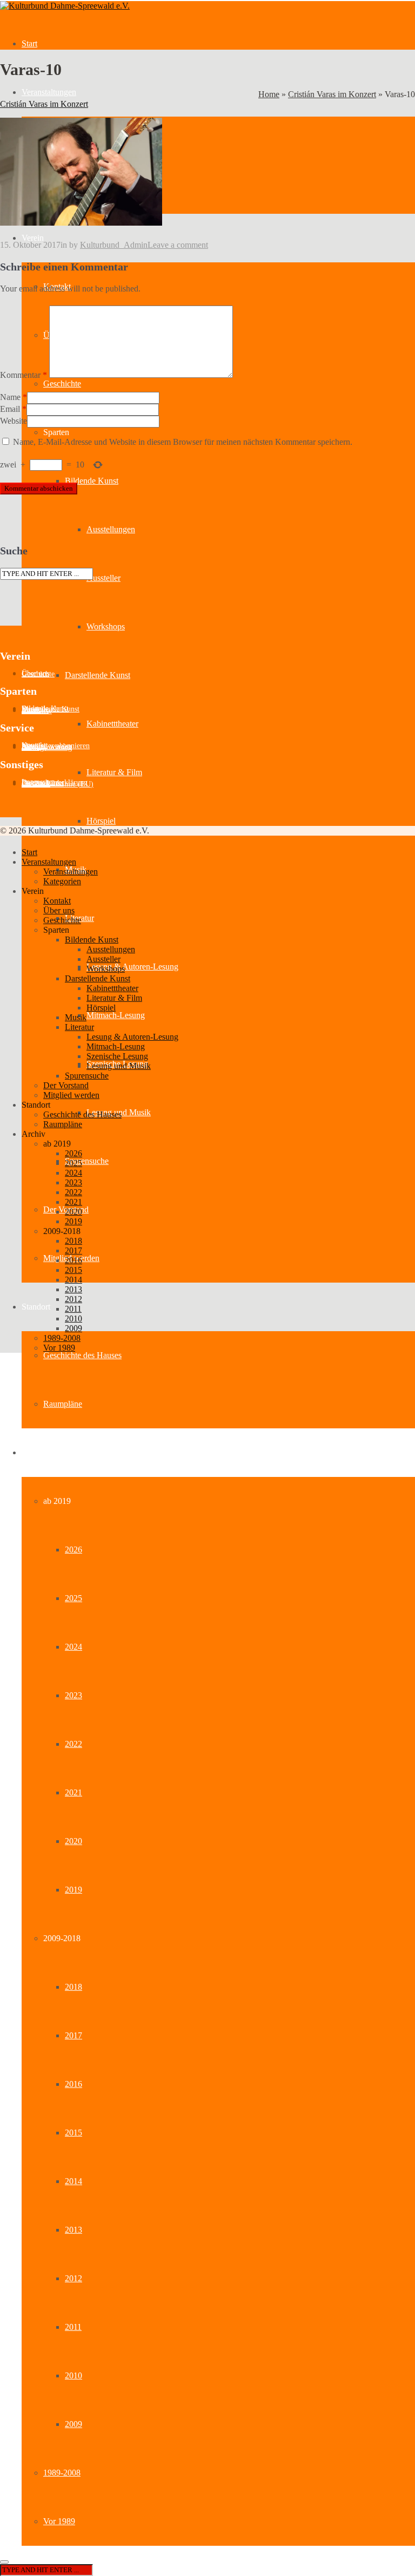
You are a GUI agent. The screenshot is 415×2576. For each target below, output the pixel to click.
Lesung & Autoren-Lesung (132, 967)
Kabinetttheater (112, 724)
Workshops (106, 626)
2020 (73, 1841)
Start (29, 43)
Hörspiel (101, 821)
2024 (73, 1647)
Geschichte (62, 384)
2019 (73, 1890)
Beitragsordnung (47, 747)
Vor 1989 (59, 2521)
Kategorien (62, 881)
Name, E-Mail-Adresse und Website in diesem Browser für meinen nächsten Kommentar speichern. (183, 442)
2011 (73, 2327)
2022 (73, 1744)
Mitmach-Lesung (116, 1015)
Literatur (79, 1027)
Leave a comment (178, 245)
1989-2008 (62, 2473)
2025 (73, 1598)
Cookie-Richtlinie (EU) (58, 784)
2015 (73, 2133)
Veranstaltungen (49, 92)
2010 (73, 2375)
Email (10, 409)
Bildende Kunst (92, 481)
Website (14, 421)
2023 (73, 1695)
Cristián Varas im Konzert (332, 94)
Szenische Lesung (117, 1056)
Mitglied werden (71, 1095)
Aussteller (103, 578)
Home (269, 94)
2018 (73, 1987)
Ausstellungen (111, 529)
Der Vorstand (66, 1085)
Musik (76, 1017)
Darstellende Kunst (98, 675)
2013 (73, 2230)
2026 (73, 1550)
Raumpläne (63, 1404)
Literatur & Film (114, 772)
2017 (73, 2035)
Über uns (59, 910)
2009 (73, 2424)
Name (10, 397)
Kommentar (24, 375)
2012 (73, 2278)
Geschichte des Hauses (82, 1355)
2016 (73, 2084)
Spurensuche (87, 1161)
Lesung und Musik (119, 1066)
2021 (73, 1792)
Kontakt (57, 901)
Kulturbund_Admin (114, 245)
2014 (73, 2181)
